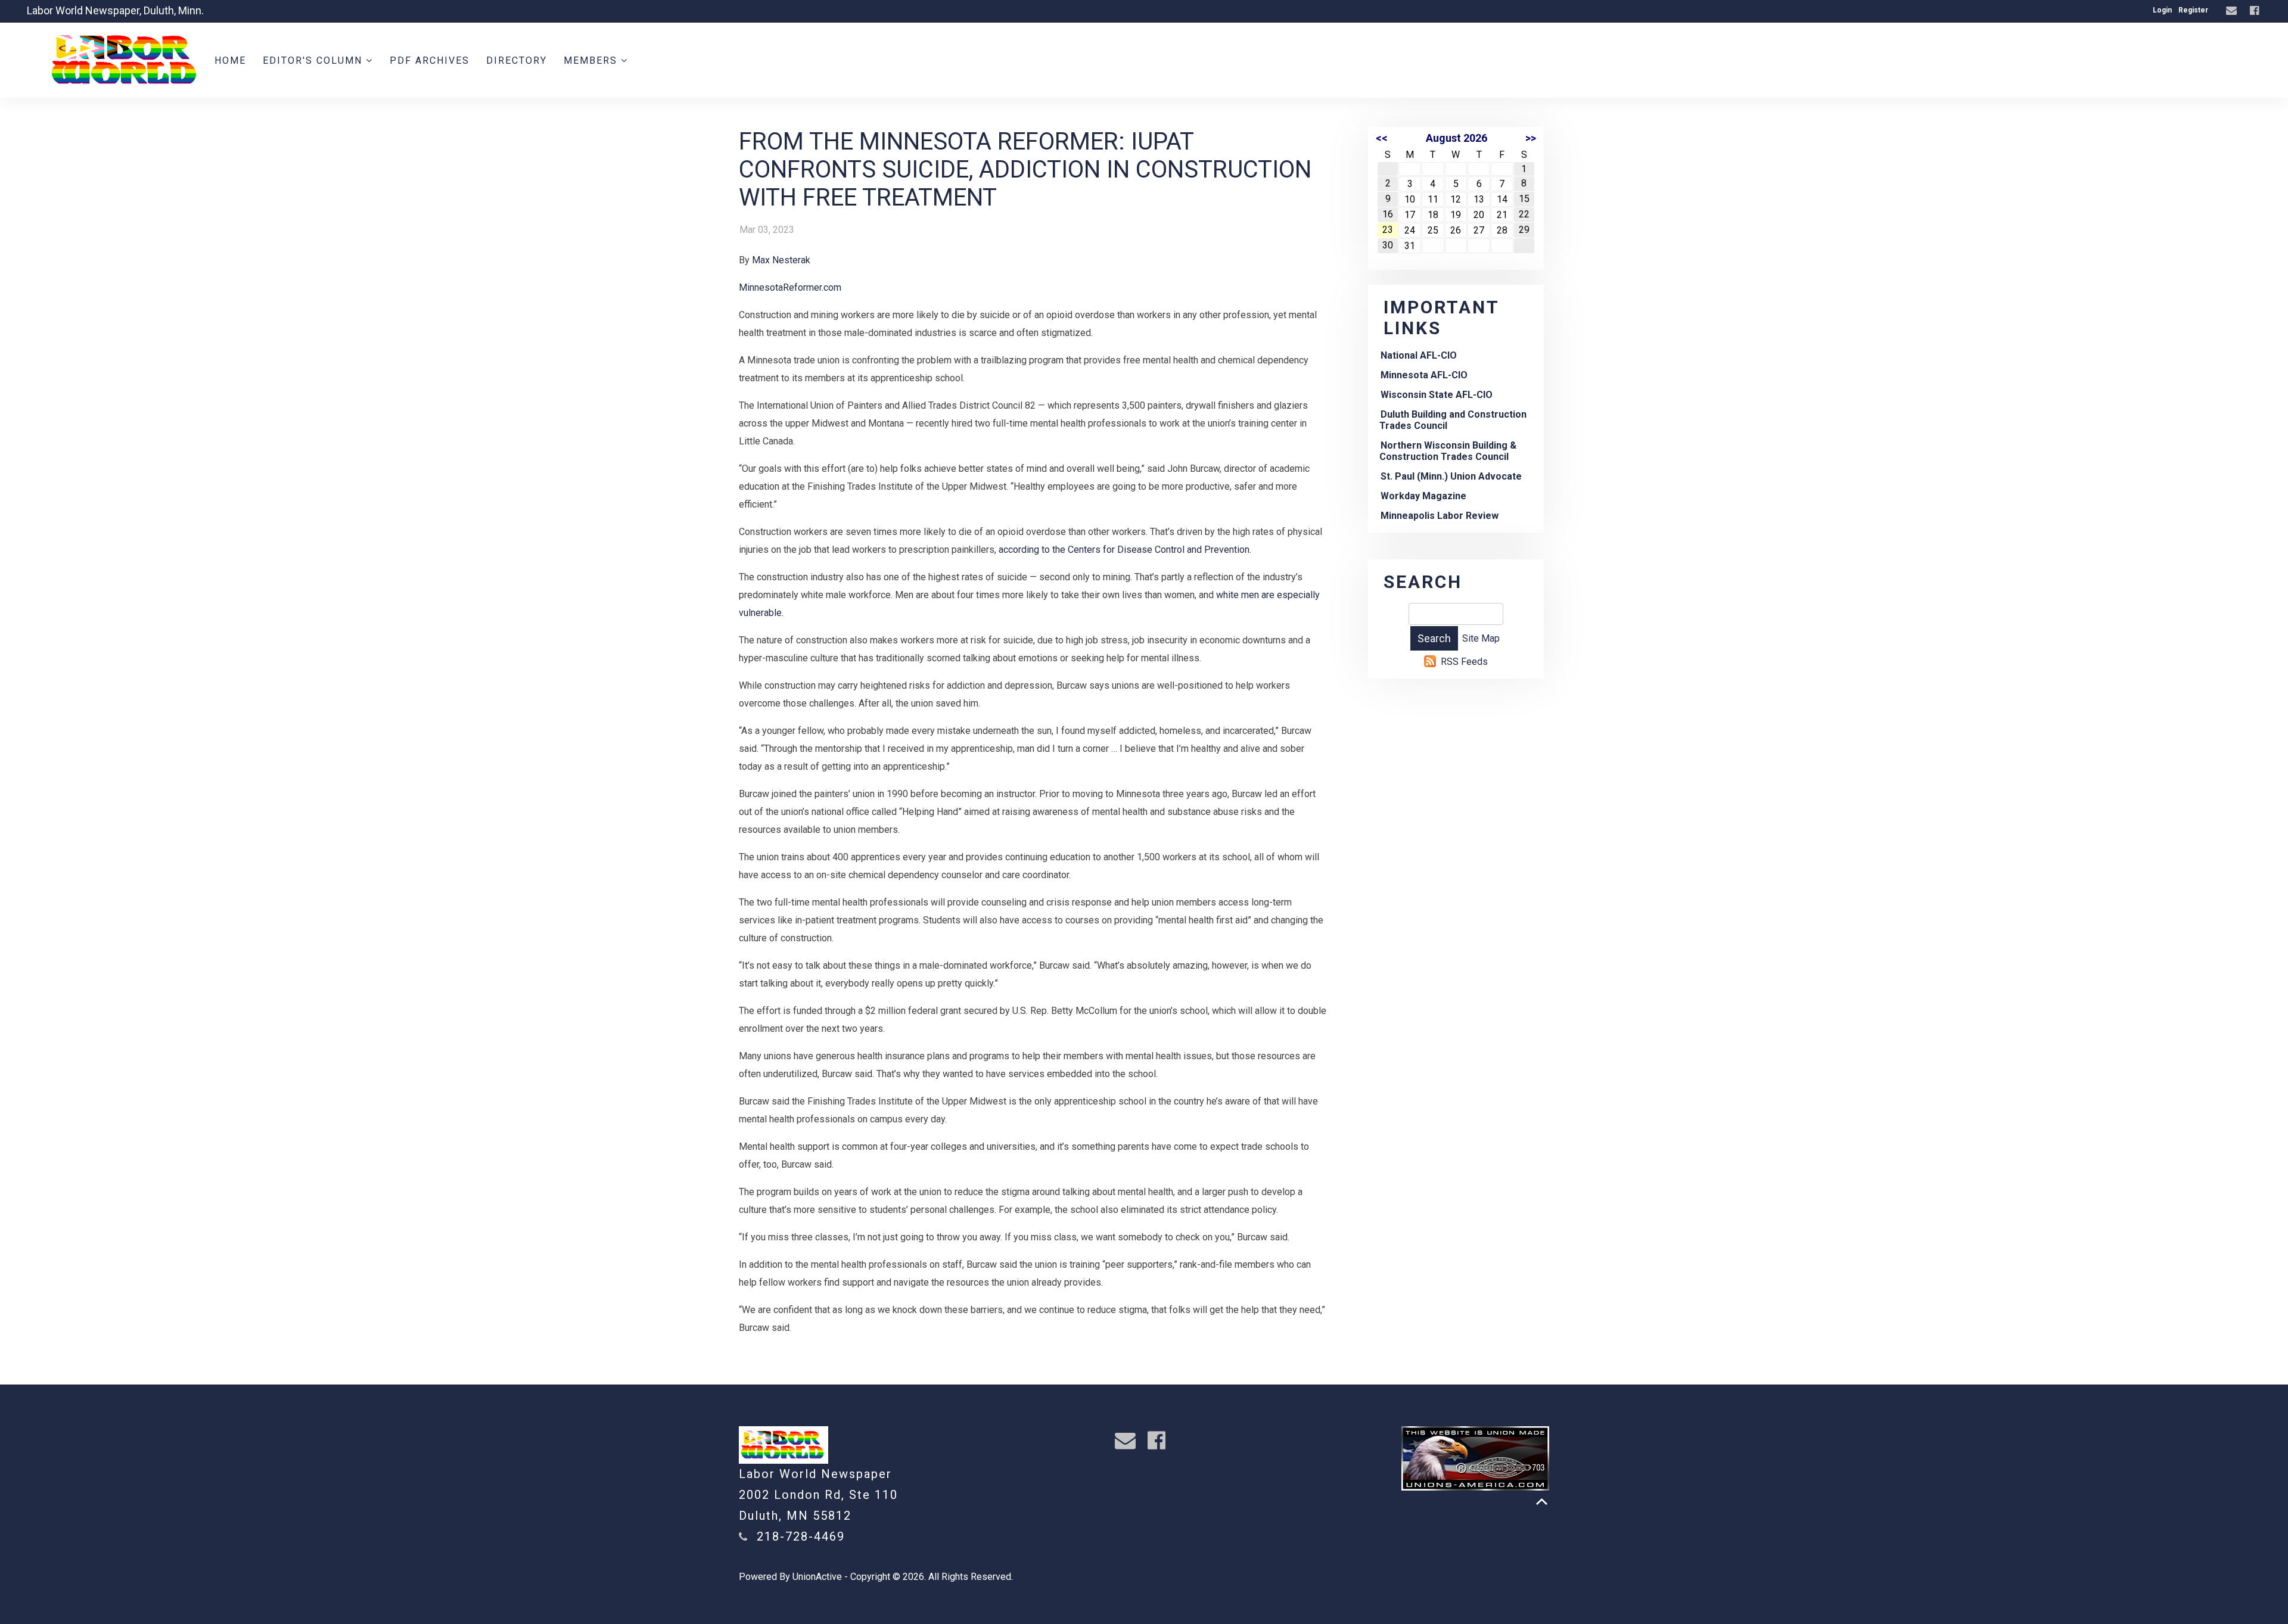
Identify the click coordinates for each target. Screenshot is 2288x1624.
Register (2193, 10)
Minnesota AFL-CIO (1424, 375)
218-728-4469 (801, 1536)
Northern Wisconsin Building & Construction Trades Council (1448, 451)
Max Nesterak (781, 260)
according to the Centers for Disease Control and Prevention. (1125, 550)
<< (1382, 138)
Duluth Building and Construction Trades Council (1453, 420)
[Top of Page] (1542, 1502)
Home (230, 60)
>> (1531, 138)
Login (2162, 10)
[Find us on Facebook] (2256, 11)
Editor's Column (314, 60)
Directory (517, 60)
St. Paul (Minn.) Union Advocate (1451, 476)
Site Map (1481, 638)
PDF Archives (430, 60)
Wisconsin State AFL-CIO (1437, 395)
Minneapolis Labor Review (1440, 516)
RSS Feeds (1464, 662)
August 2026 (1457, 138)
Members (592, 60)
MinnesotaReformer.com (790, 287)
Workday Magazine (1423, 496)
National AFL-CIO (1419, 355)
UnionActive (817, 1577)
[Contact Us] (2233, 11)
